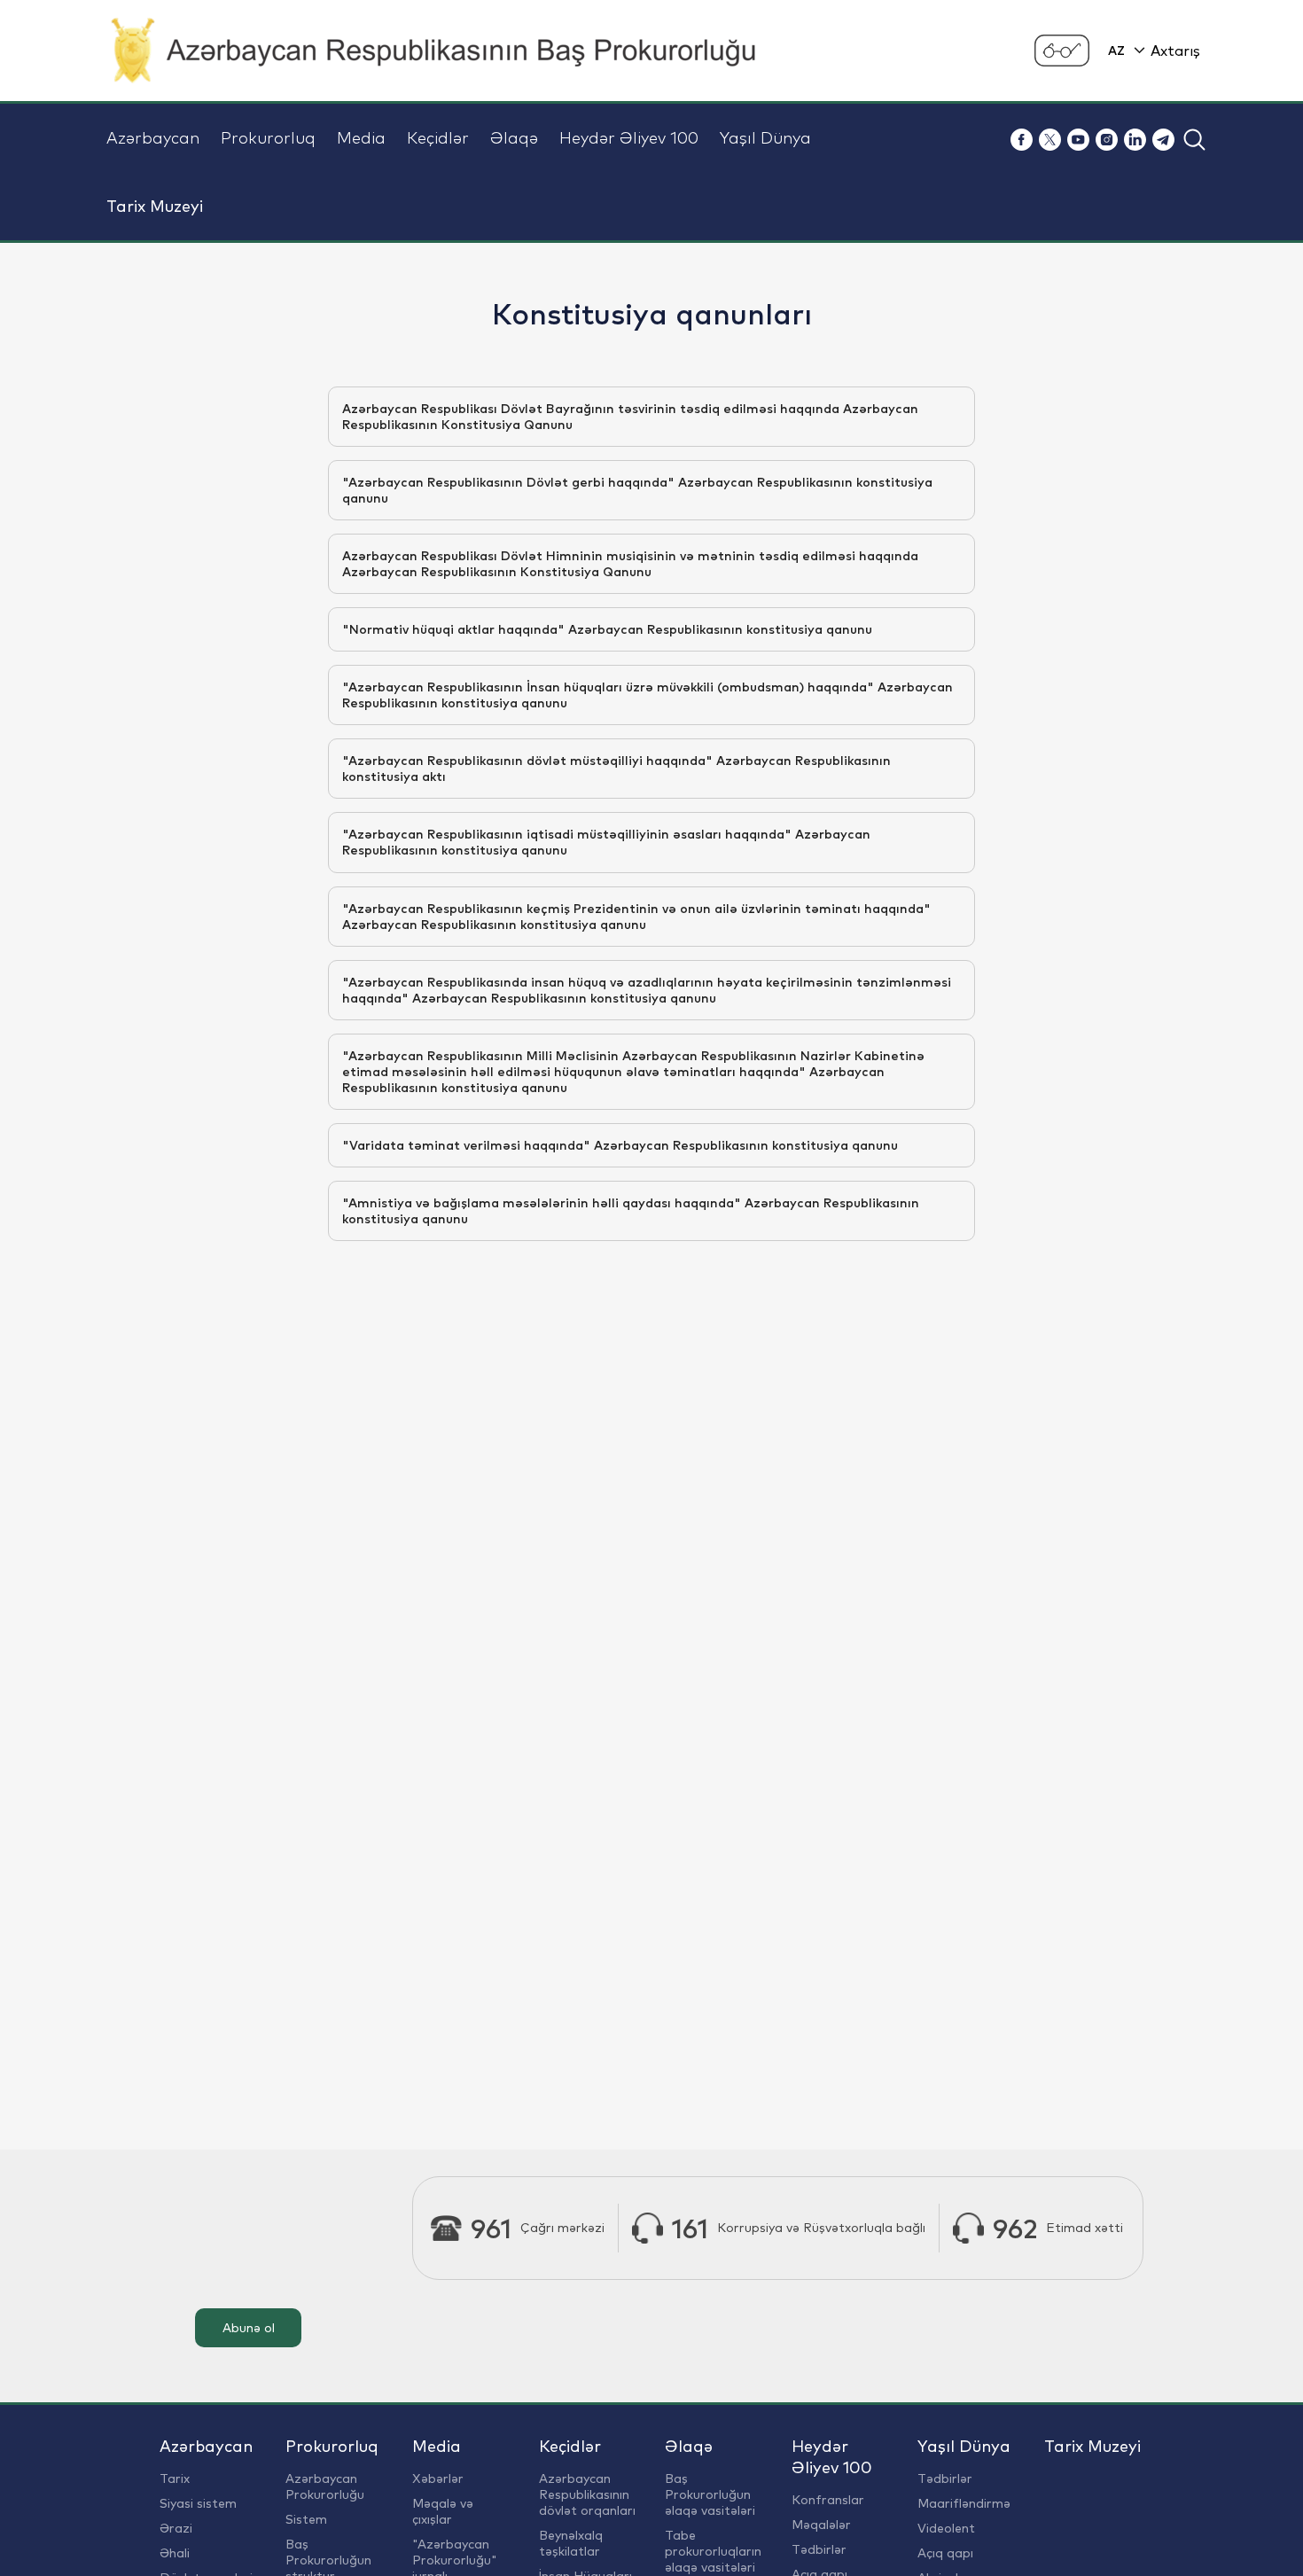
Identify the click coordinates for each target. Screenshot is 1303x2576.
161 (690, 2229)
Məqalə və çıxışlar (443, 2511)
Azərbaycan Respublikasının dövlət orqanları (587, 2494)
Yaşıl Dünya (765, 138)
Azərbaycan (153, 138)
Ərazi (176, 2528)
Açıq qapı (945, 2553)
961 (491, 2229)
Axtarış (1175, 51)
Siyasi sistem (198, 2503)
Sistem (306, 2519)
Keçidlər (438, 138)
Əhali (175, 2553)
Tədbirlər (819, 2549)
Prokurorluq (268, 138)
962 (1015, 2229)
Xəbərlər (438, 2478)
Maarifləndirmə (964, 2503)
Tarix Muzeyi (155, 206)
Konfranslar (828, 2500)
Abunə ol (249, 2328)
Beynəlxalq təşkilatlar (571, 2543)
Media (361, 138)
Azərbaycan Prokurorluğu (325, 2486)
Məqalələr (821, 2525)
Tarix (175, 2478)
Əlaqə (514, 138)
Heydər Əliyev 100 (629, 138)
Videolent (946, 2528)
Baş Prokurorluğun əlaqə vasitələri (710, 2494)
